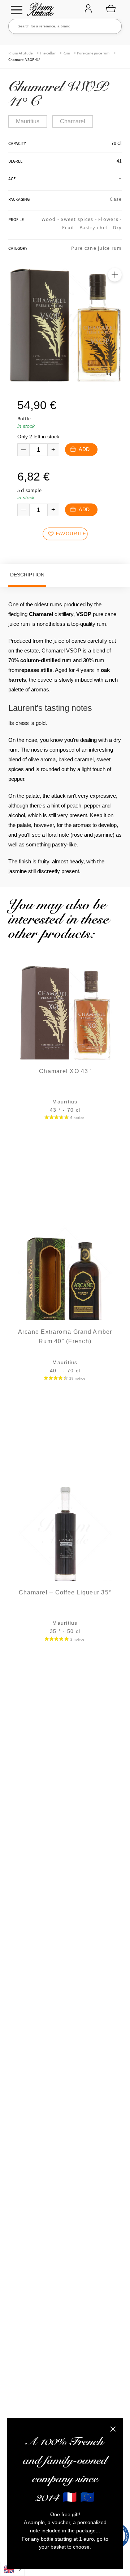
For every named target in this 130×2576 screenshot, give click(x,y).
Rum (66, 53)
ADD (84, 449)
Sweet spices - (79, 219)
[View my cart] (111, 8)
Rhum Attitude (39, 11)
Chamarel (73, 121)
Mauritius (28, 121)
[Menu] (17, 10)
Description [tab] (27, 575)
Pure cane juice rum (93, 53)
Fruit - (71, 227)
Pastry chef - (96, 227)
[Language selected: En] (12, 2569)
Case (116, 199)
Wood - (51, 219)
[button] (115, 275)
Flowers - (110, 219)
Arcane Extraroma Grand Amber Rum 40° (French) (65, 1336)
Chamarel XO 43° (65, 1071)
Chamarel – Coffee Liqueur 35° (65, 1592)
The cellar (47, 53)
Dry (118, 227)
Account (88, 9)
